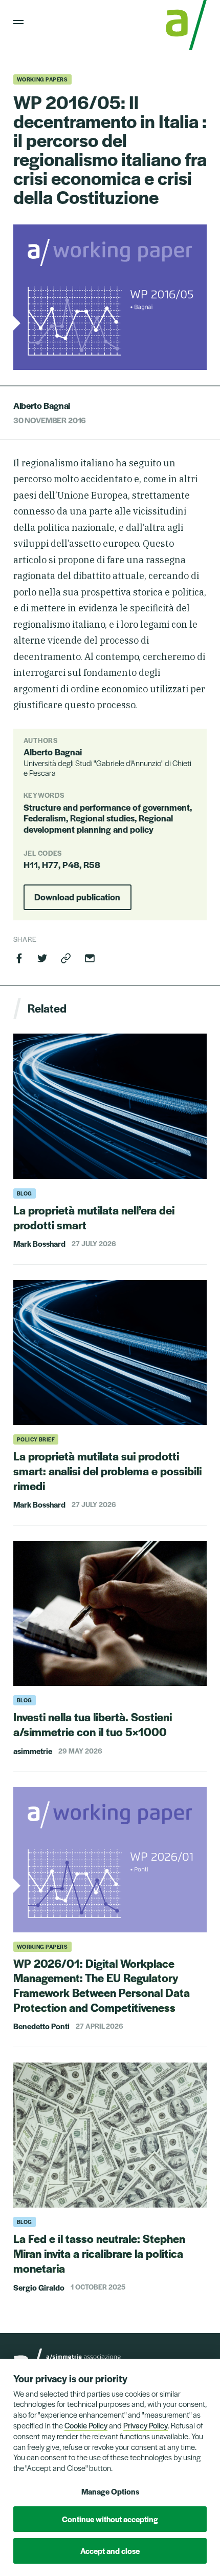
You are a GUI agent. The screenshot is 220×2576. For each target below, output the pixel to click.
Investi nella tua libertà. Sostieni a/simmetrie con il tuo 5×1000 (93, 1724)
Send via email (90, 958)
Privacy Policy (146, 2425)
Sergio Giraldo (39, 2287)
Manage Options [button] (110, 2491)
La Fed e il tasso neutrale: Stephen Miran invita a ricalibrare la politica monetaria (99, 2253)
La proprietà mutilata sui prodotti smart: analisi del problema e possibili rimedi (107, 1471)
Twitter (42, 958)
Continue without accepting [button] (110, 2519)
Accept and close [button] (110, 2551)
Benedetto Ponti (41, 2026)
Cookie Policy (86, 2425)
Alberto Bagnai (42, 405)
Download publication (77, 897)
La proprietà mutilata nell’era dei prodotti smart (94, 1217)
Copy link (66, 958)
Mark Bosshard (39, 1243)
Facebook (19, 958)
